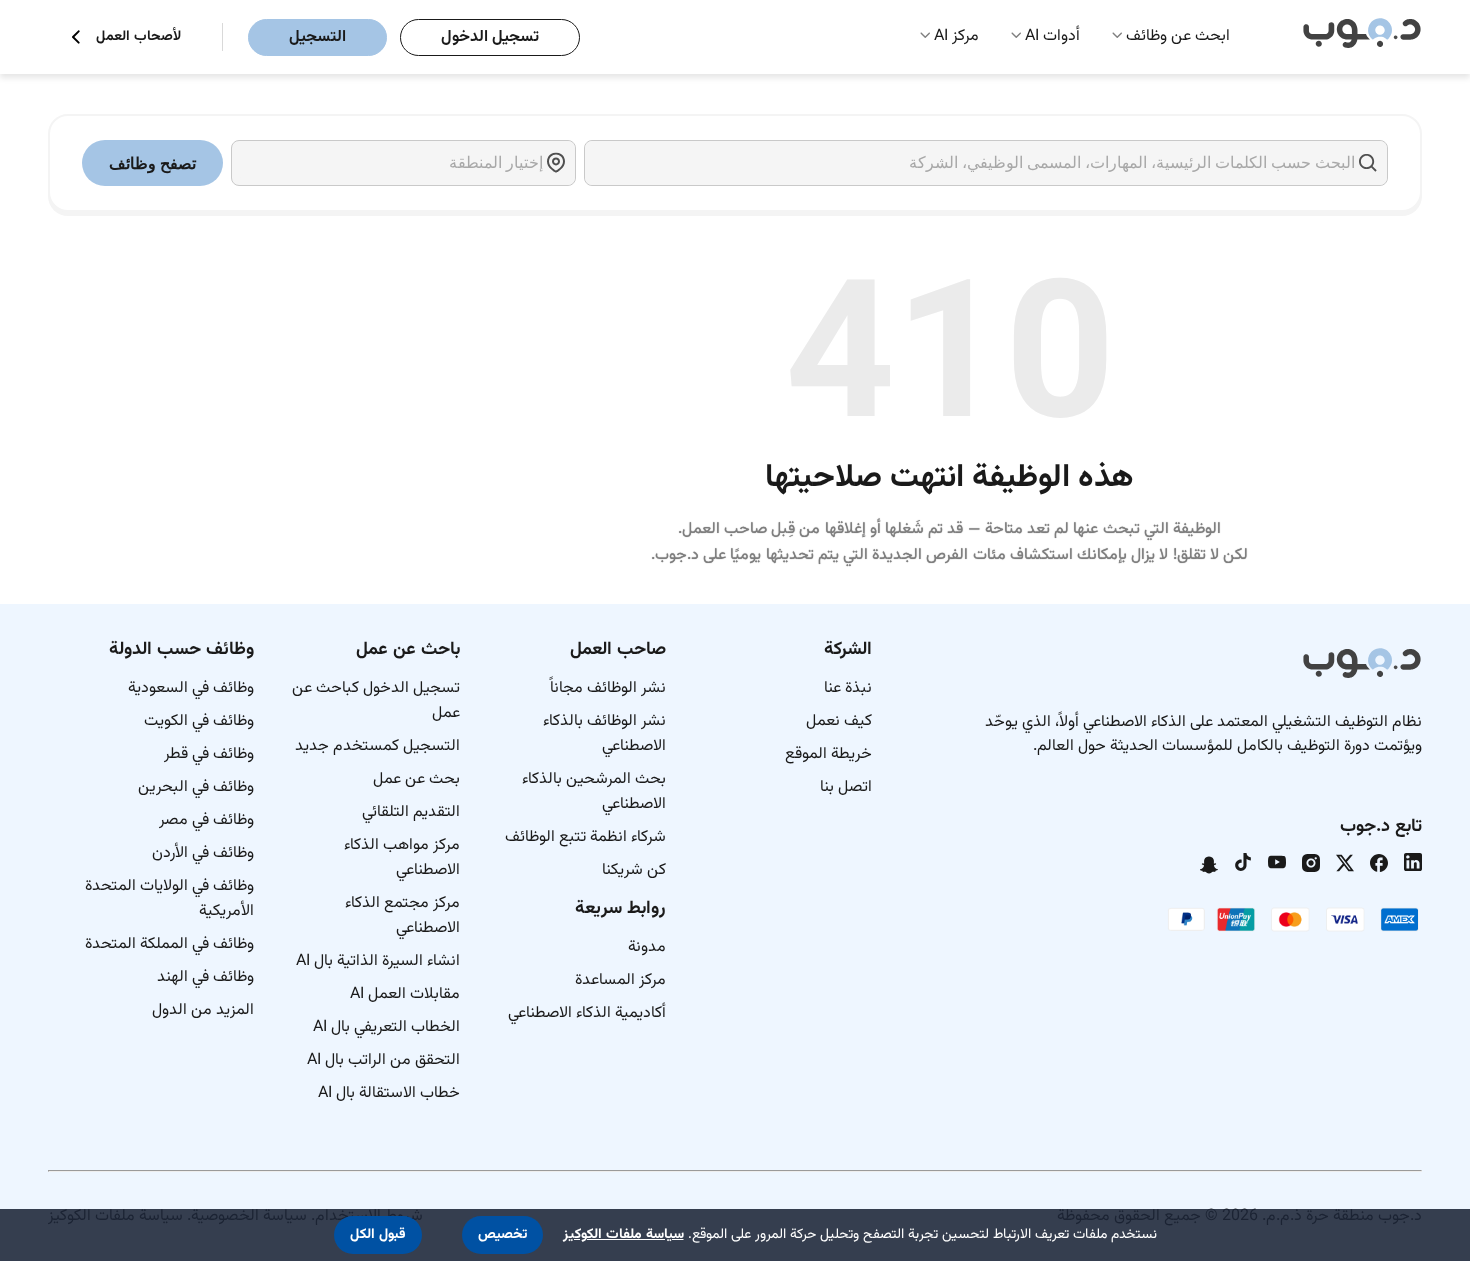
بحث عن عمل (416, 779)
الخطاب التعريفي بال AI (386, 1027)
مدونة (647, 947)
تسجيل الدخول (490, 37)
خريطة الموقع (828, 754)
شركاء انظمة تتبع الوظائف (585, 837)
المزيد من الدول (203, 1010)
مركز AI (956, 36)
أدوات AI (1052, 36)
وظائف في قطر (209, 754)
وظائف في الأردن (203, 853)
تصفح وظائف (152, 163)
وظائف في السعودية (191, 688)
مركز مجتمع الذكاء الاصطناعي (402, 916)
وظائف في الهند (205, 977)
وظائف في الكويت (199, 721)
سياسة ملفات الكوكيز (623, 1235)
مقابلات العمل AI (405, 994)
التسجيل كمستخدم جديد (377, 746)
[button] (502, 1235)
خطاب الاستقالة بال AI (389, 1093)
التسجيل (317, 37)
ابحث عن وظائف (1178, 36)
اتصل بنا (846, 787)
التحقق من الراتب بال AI (383, 1060)
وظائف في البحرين (196, 787)
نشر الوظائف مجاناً (608, 688)
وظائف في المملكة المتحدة (169, 944)
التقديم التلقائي (411, 812)
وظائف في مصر (206, 820)
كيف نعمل (839, 721)
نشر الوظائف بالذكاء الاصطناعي (604, 734)
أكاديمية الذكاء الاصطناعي (587, 1013)
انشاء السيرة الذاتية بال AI (378, 961)
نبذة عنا (848, 688)
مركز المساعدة (620, 980)
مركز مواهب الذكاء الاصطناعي (402, 858)
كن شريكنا (634, 870)
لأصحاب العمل (138, 37)
